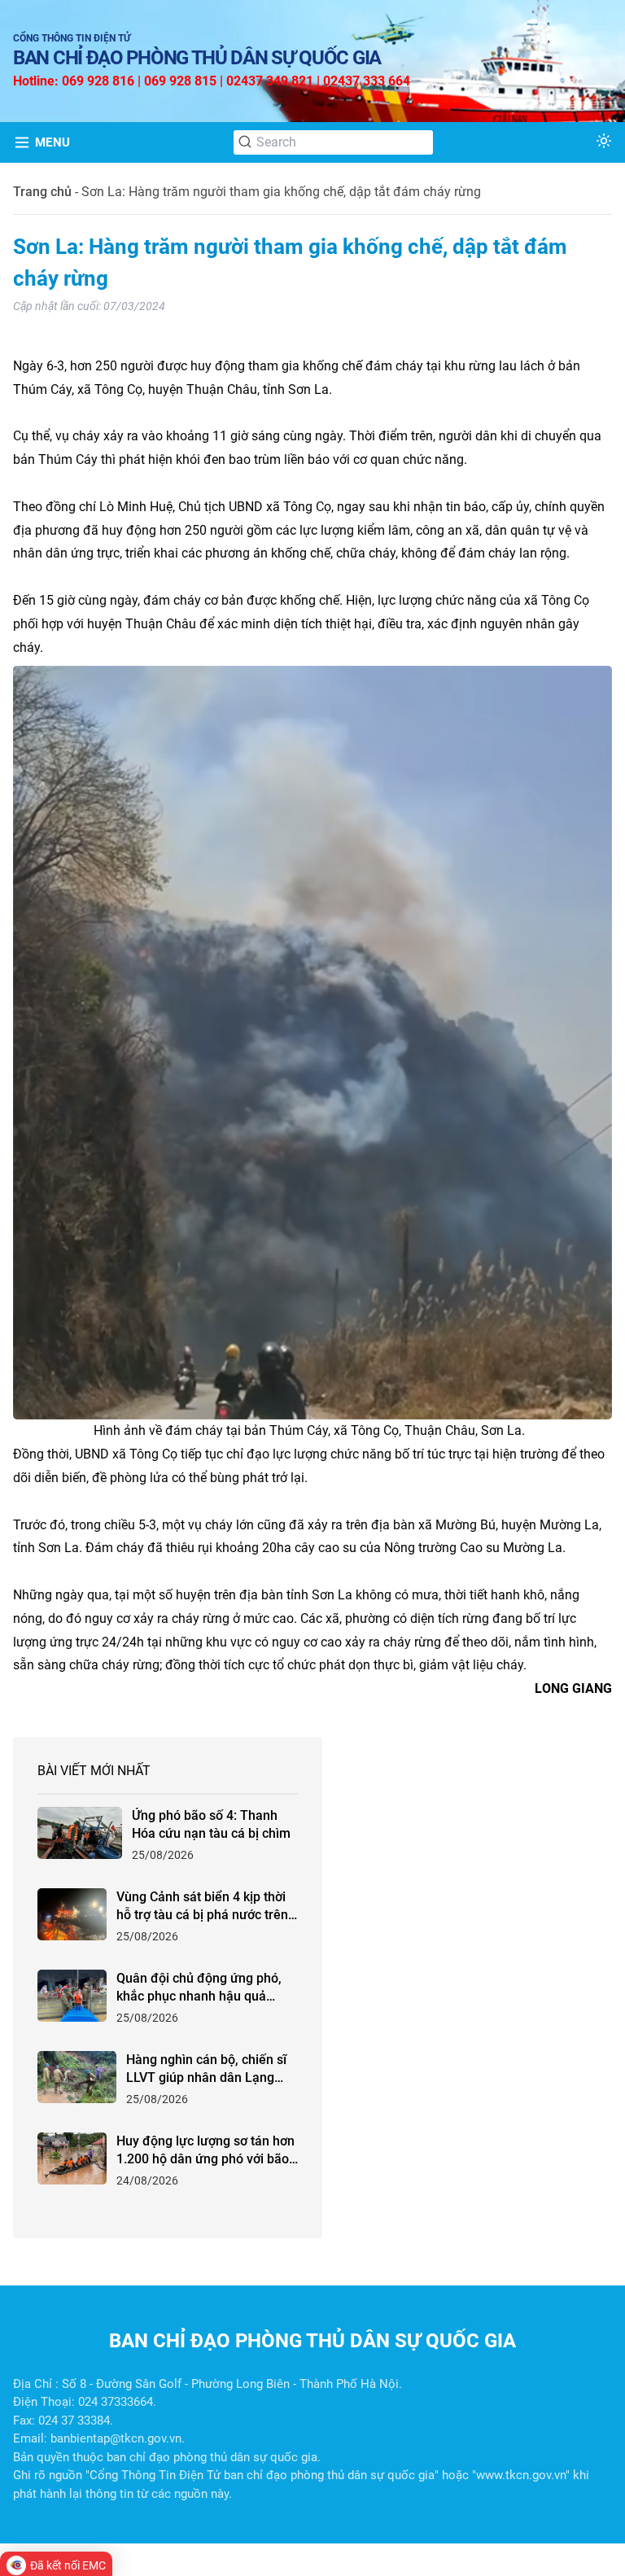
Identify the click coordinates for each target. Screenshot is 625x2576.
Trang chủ (42, 192)
